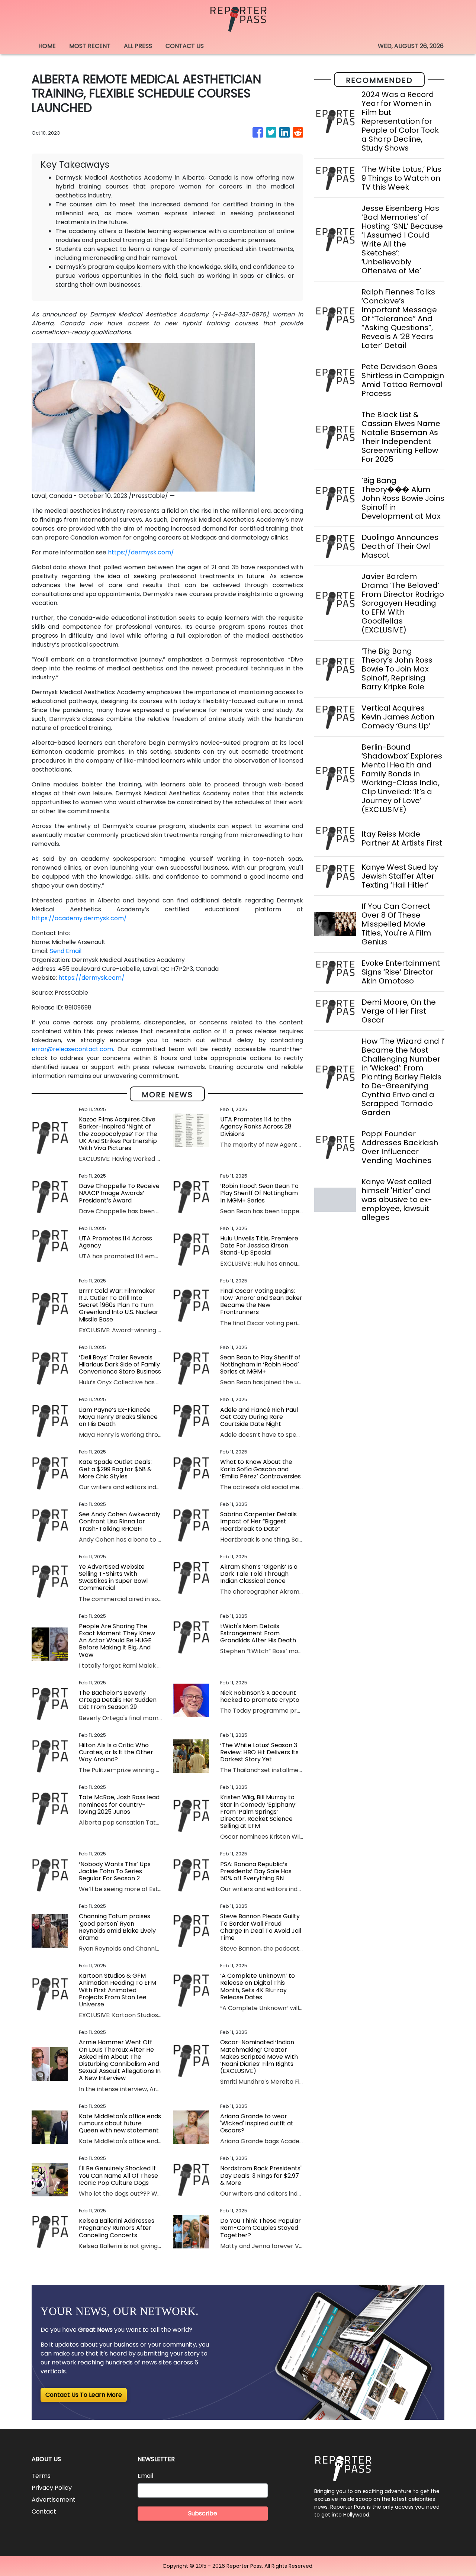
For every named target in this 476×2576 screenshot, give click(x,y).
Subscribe (203, 2513)
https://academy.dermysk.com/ (79, 918)
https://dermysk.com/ (141, 552)
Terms (41, 2476)
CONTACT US (185, 46)
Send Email (66, 951)
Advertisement (54, 2500)
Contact (44, 2511)
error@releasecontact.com (72, 1049)
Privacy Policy (52, 2488)
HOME (47, 46)
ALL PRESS (138, 46)
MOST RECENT (90, 46)
